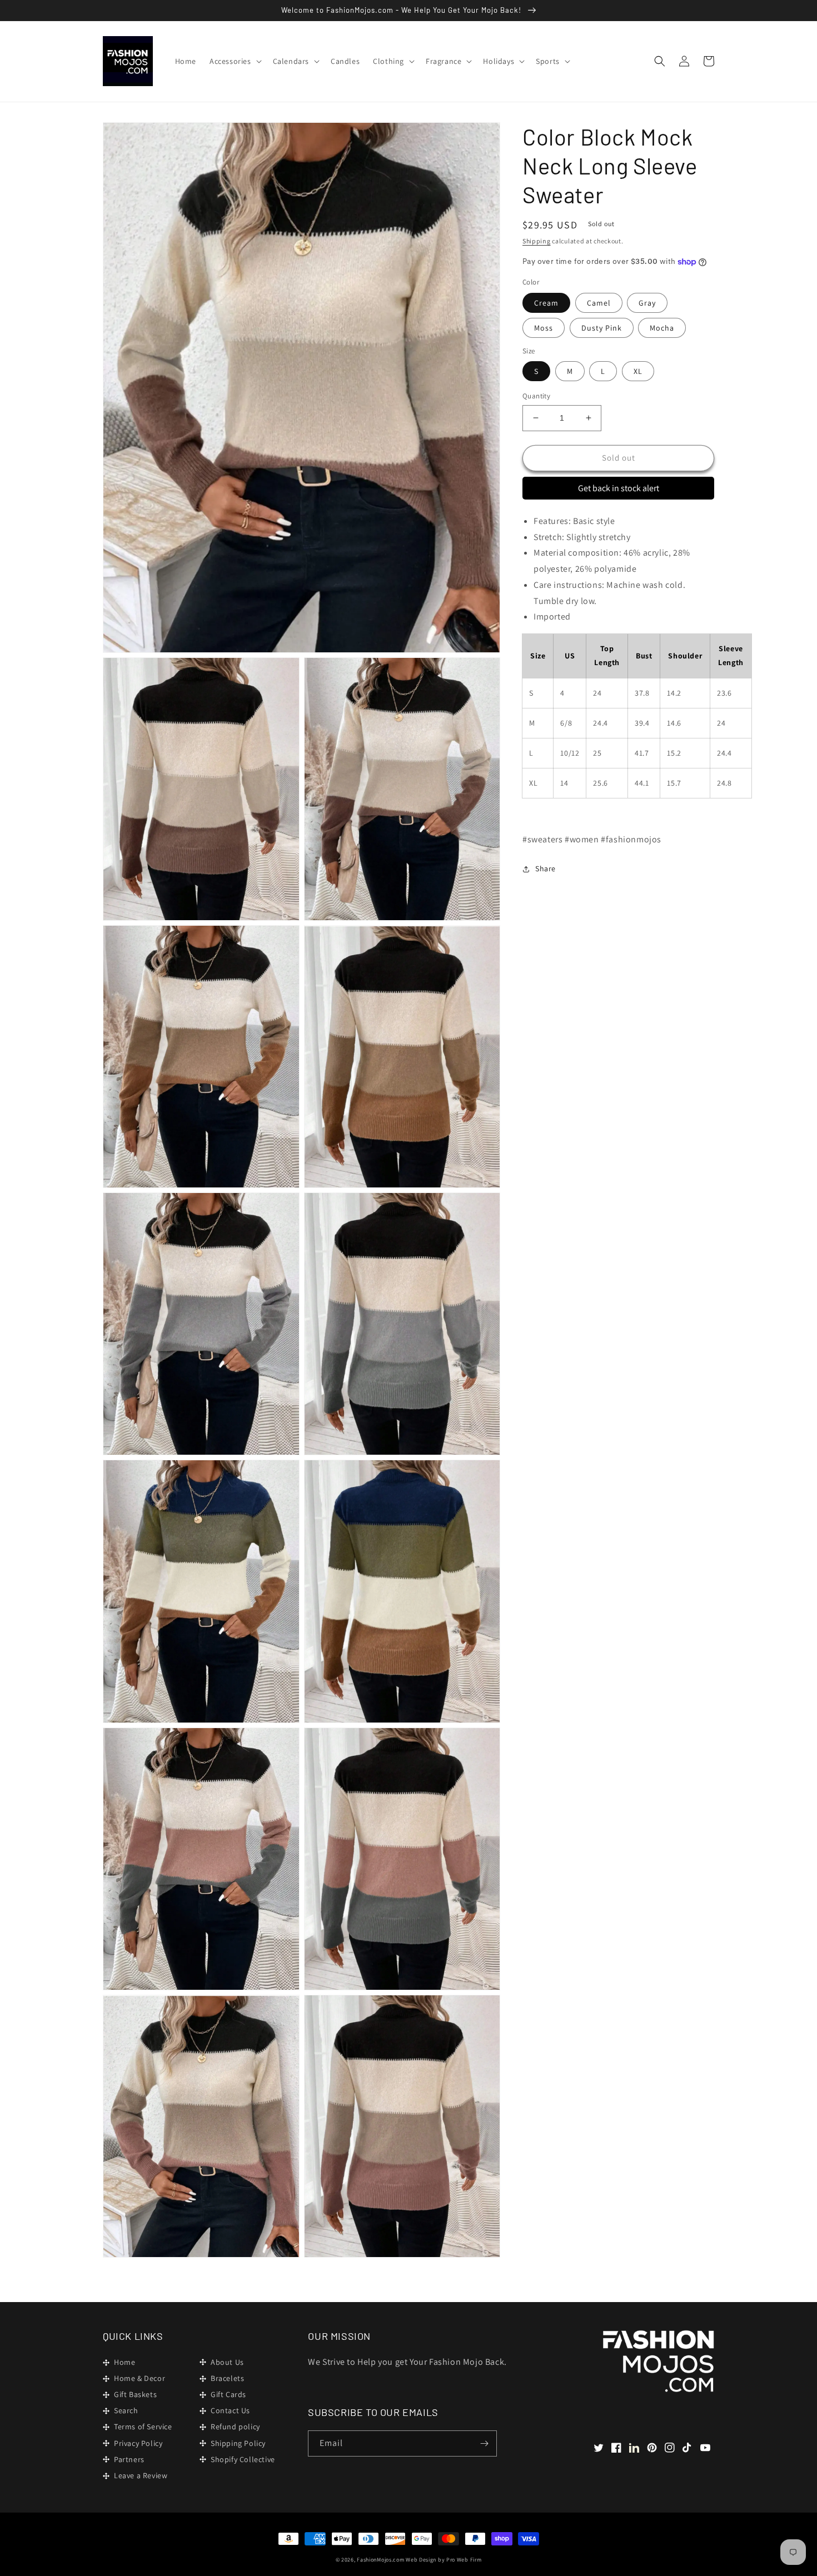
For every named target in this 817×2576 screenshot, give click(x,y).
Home (124, 2362)
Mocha (662, 328)
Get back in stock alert (619, 488)
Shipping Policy (238, 2443)
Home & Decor (140, 2378)
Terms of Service (143, 2427)
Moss (544, 328)
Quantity (536, 396)
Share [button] (546, 868)
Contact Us (230, 2410)
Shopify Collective (243, 2459)
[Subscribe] (484, 2443)
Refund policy (235, 2427)
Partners (129, 2459)
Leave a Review (141, 2475)
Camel (599, 303)
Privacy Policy (138, 2443)
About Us (227, 2362)
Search (126, 2410)
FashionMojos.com (380, 2560)
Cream (546, 303)
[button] (235, 61)
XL (638, 371)
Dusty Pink (602, 328)
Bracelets (227, 2378)
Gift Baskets (135, 2394)
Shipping (537, 241)
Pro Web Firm (464, 2560)
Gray (647, 303)
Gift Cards (228, 2394)
